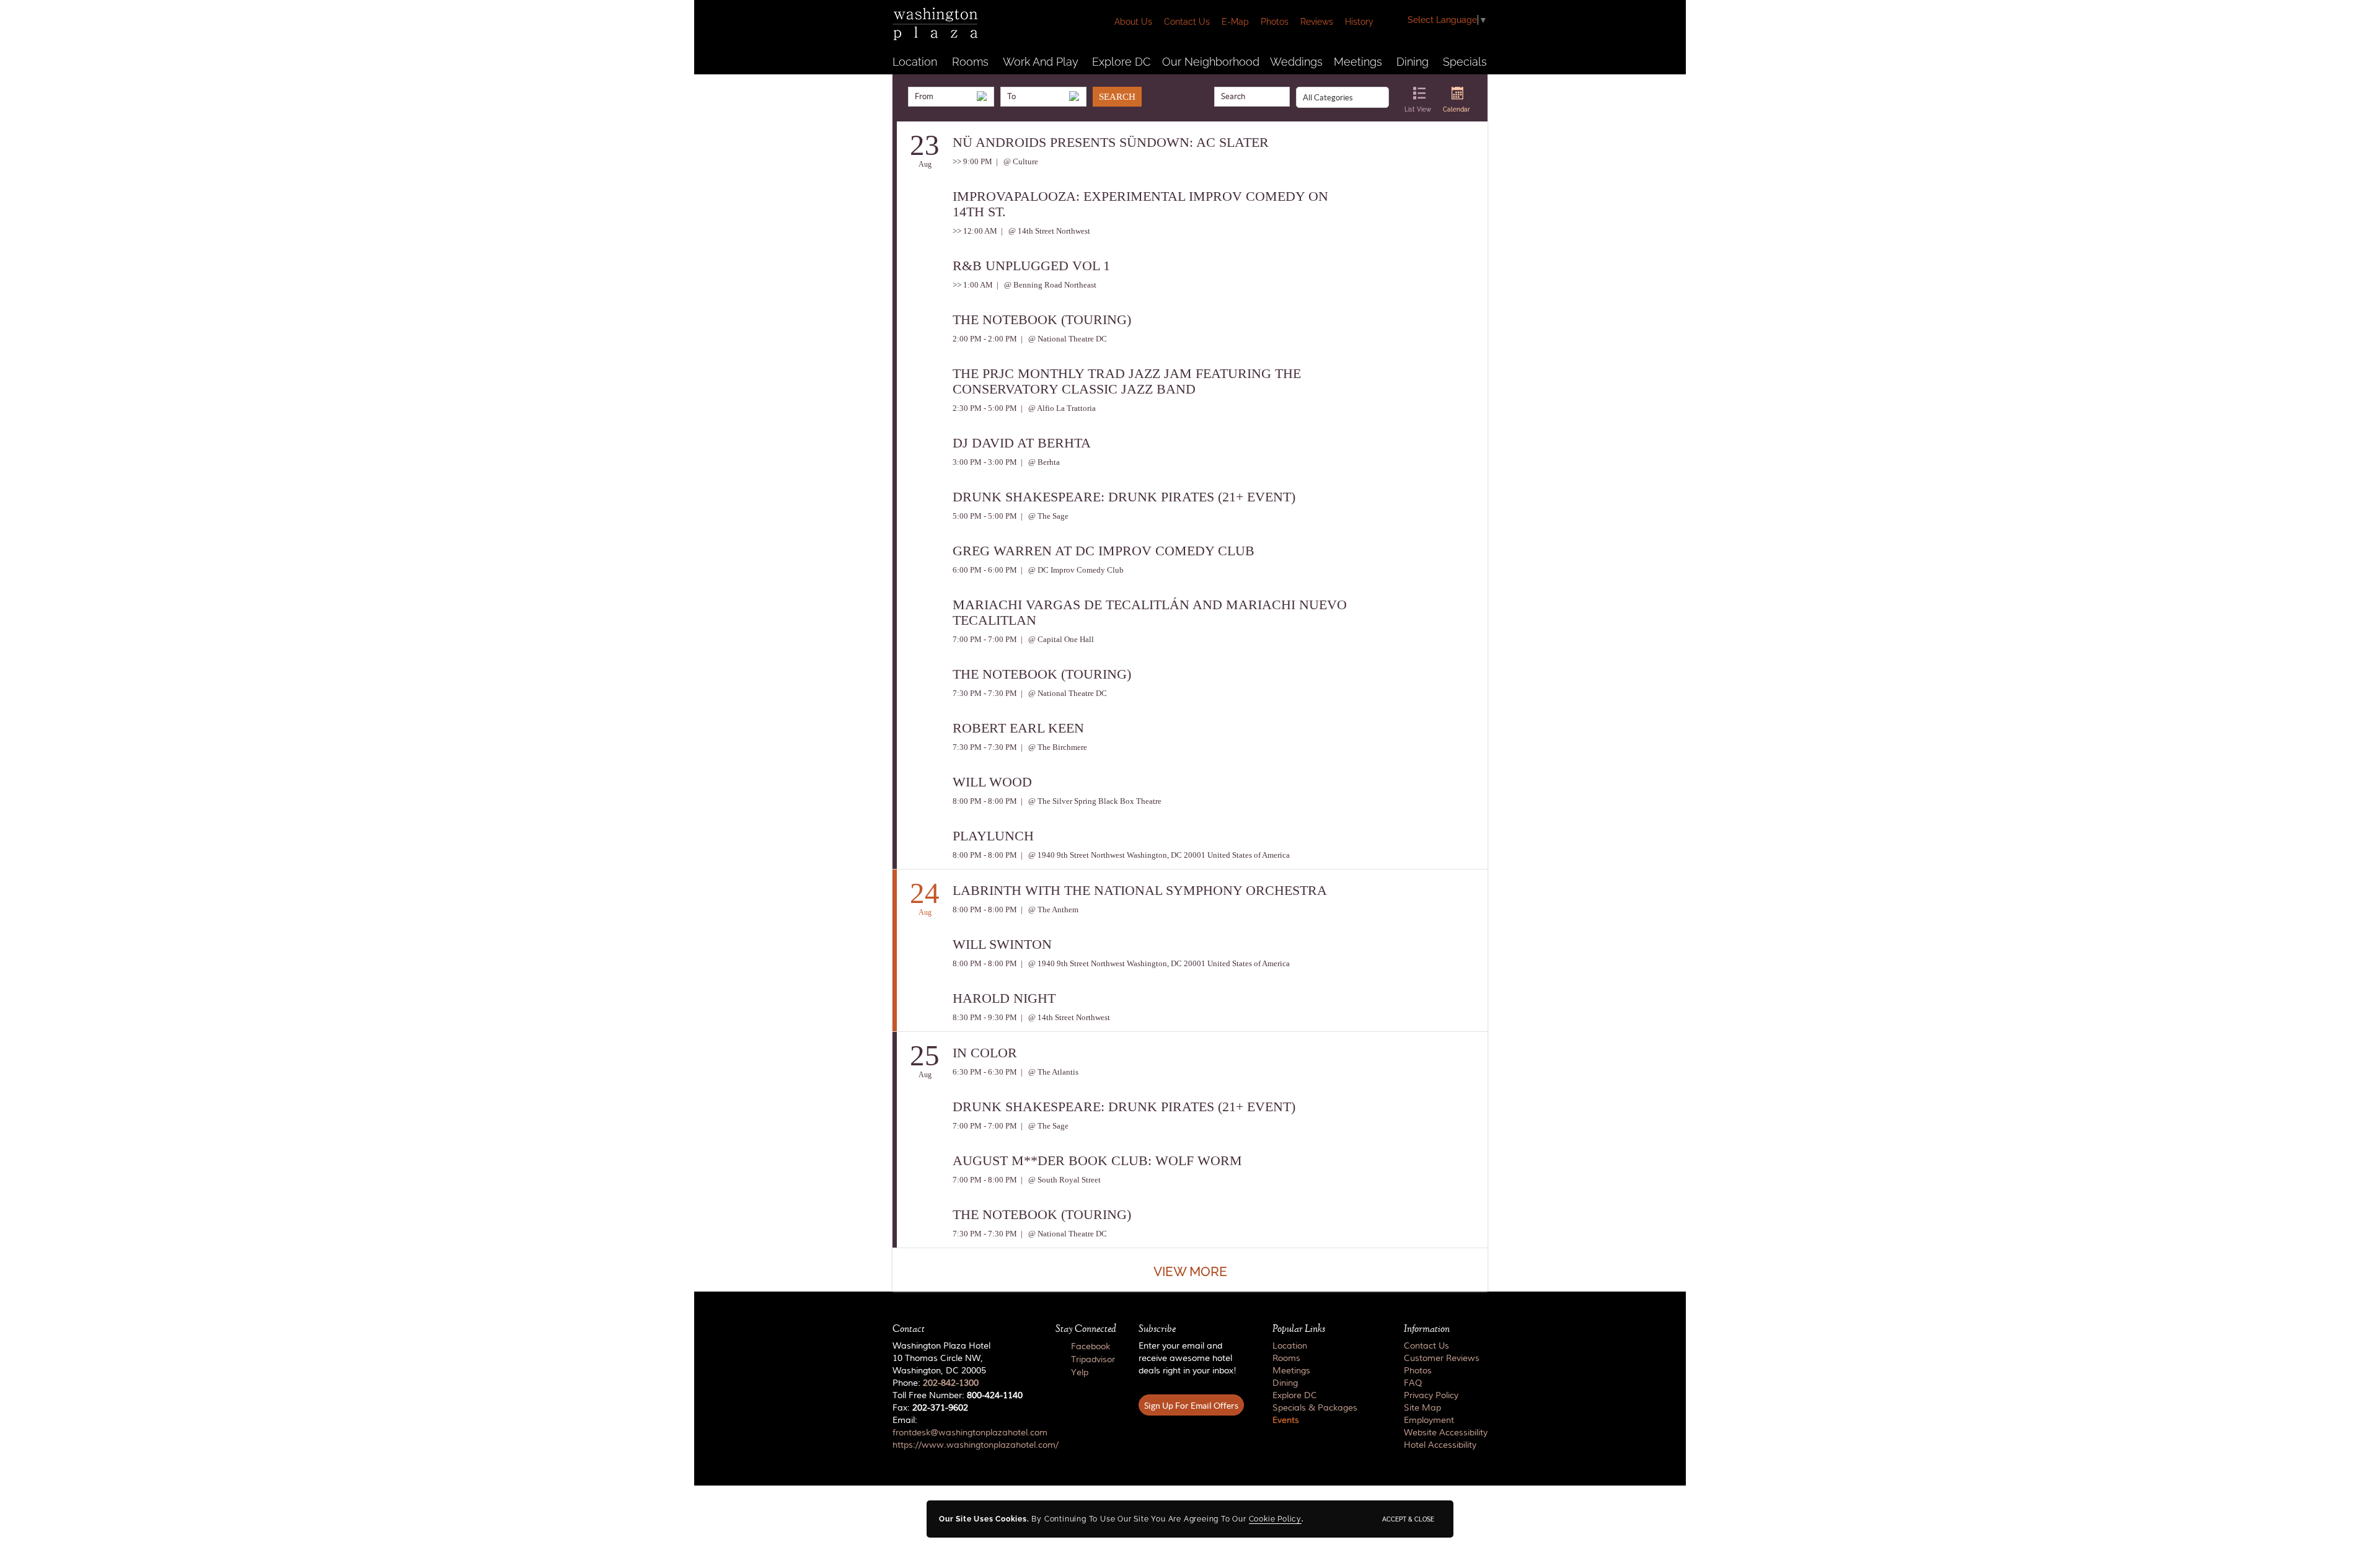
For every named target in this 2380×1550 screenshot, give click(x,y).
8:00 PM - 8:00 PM (985, 801)
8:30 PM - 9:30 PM (985, 1017)
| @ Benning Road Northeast (1046, 285)
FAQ (1413, 1383)
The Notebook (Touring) (1042, 319)
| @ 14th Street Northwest (1045, 231)
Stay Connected (1086, 1329)
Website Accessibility (1446, 1433)
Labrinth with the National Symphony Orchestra (1140, 890)
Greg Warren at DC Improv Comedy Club (1104, 551)
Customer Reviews (1442, 1358)
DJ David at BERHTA (1022, 443)
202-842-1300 (951, 1383)
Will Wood (992, 782)
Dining (1413, 62)
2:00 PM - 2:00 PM (985, 339)
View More (1190, 1271)
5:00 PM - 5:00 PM (985, 516)
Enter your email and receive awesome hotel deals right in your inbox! (1188, 1358)
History (1359, 22)
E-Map (1235, 22)
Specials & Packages (1315, 1408)
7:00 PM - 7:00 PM (985, 639)
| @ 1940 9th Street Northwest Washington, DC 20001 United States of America (1154, 855)
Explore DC (1121, 62)
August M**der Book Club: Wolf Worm (1097, 1160)
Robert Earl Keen (1018, 728)
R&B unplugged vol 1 (1031, 266)
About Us (1133, 22)
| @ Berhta (1039, 462)
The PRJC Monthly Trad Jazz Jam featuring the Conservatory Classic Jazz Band (1127, 381)
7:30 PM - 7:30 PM (985, 693)
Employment (1429, 1420)
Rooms (970, 62)
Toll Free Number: (958, 1396)
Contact (909, 1329)
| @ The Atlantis (1049, 1072)
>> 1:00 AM (973, 285)
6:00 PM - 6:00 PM (985, 570)
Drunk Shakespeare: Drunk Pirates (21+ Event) (1124, 497)
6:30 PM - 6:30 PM (985, 1072)
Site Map (1422, 1408)
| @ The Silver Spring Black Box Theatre (1090, 801)
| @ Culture (1016, 161)
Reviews (1317, 22)
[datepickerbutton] (982, 96)
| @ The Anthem (1049, 909)
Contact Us (1187, 22)
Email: (963, 1433)
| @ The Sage (1044, 516)
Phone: (936, 1383)
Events (1286, 1420)
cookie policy (1275, 1519)
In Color (985, 1053)
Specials (1465, 62)
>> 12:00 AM (975, 231)
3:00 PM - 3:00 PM (985, 462)
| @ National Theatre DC (1063, 339)
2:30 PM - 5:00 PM (985, 408)
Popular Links (1299, 1329)
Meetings (1358, 62)
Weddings (1296, 62)
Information (1427, 1329)
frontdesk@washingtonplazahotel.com (970, 1433)
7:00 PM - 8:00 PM (985, 1180)
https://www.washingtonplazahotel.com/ (976, 1445)
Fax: (930, 1408)
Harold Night (1004, 998)
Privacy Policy (1431, 1396)
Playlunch (993, 836)
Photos (1275, 22)
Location (915, 62)
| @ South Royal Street (1060, 1180)
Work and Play (1041, 62)
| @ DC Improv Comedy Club (1071, 570)
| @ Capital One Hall (1056, 639)
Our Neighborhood (1211, 62)
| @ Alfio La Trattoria (1057, 408)
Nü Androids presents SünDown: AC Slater (1111, 142)
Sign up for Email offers (1191, 1406)
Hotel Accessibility (1440, 1445)
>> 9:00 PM (972, 161)
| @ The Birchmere (1053, 747)
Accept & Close (1408, 1519)
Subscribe (1157, 1329)
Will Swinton (1002, 944)
